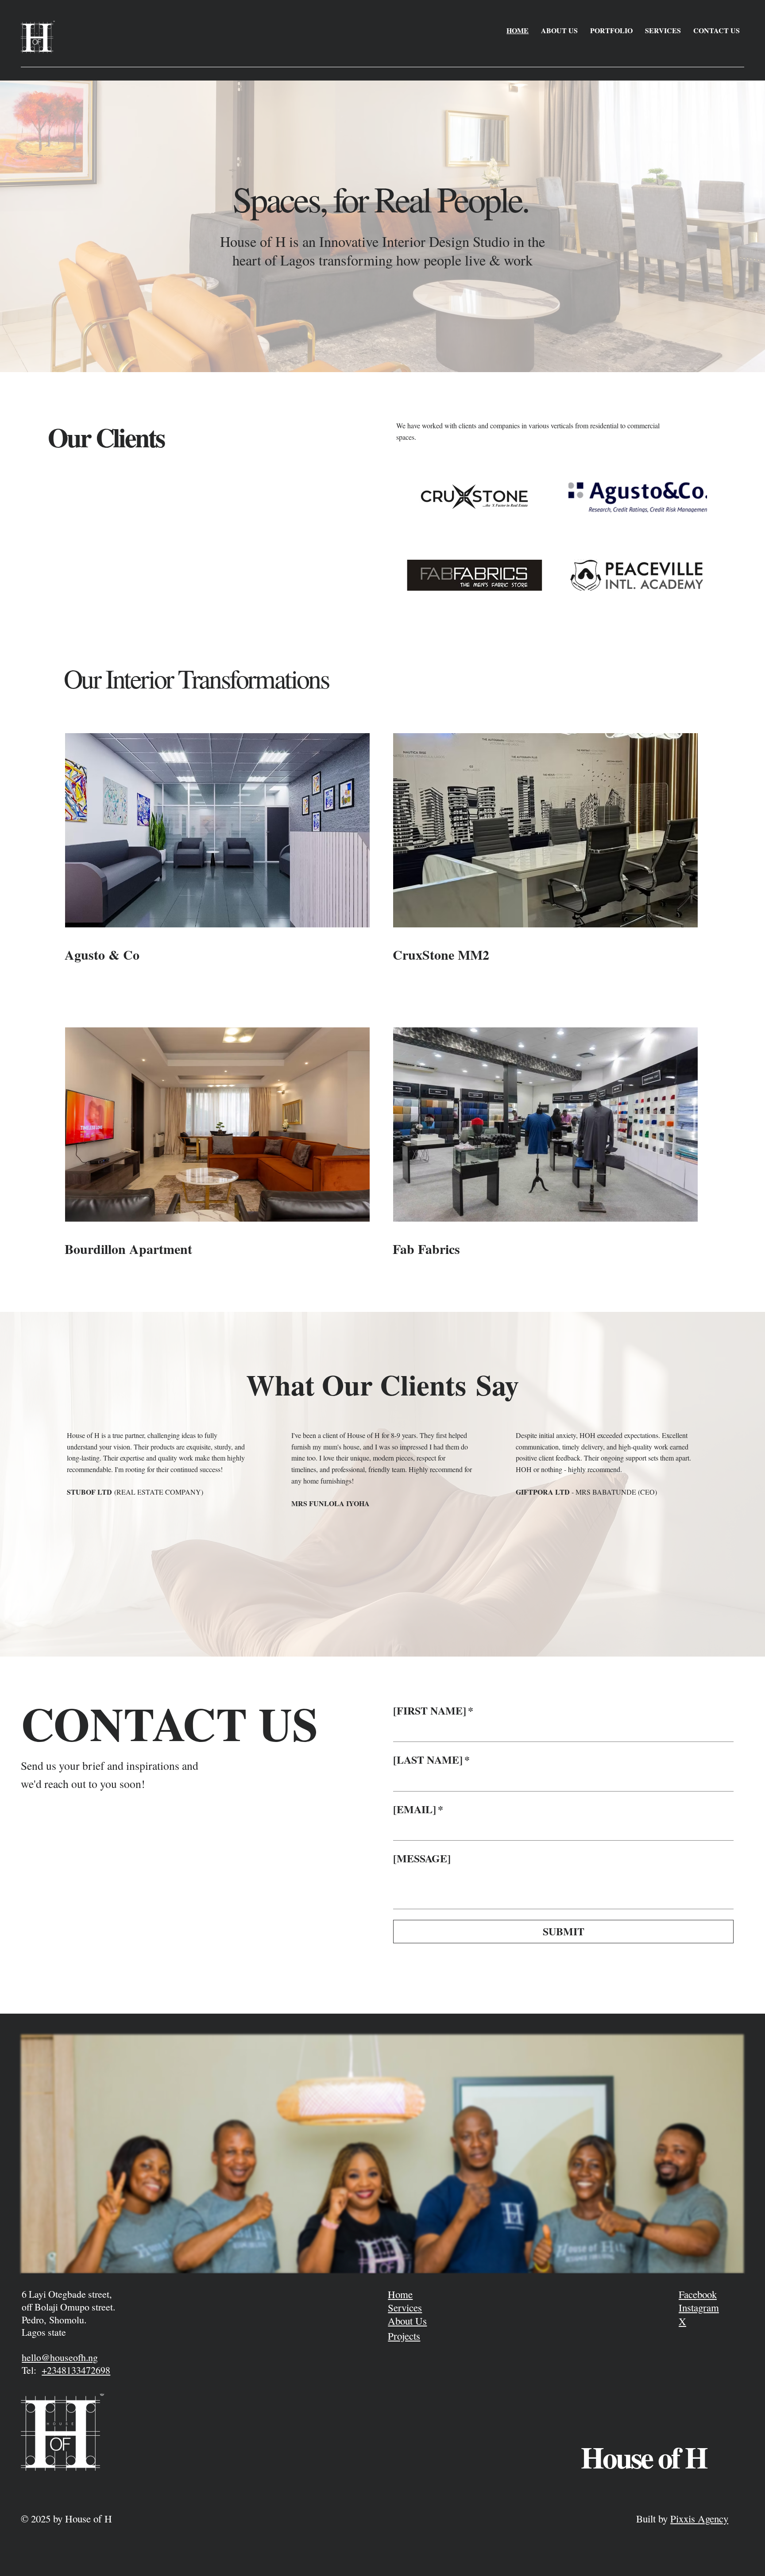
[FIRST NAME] (433, 1710)
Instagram (699, 2307)
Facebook (698, 2294)
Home (400, 2294)
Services (405, 2307)
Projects (404, 2336)
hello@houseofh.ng (60, 2357)
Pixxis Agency (699, 2518)
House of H (644, 2457)
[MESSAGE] (422, 1858)
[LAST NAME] (431, 1759)
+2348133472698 (76, 2370)
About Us (407, 2321)
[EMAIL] (418, 1809)
